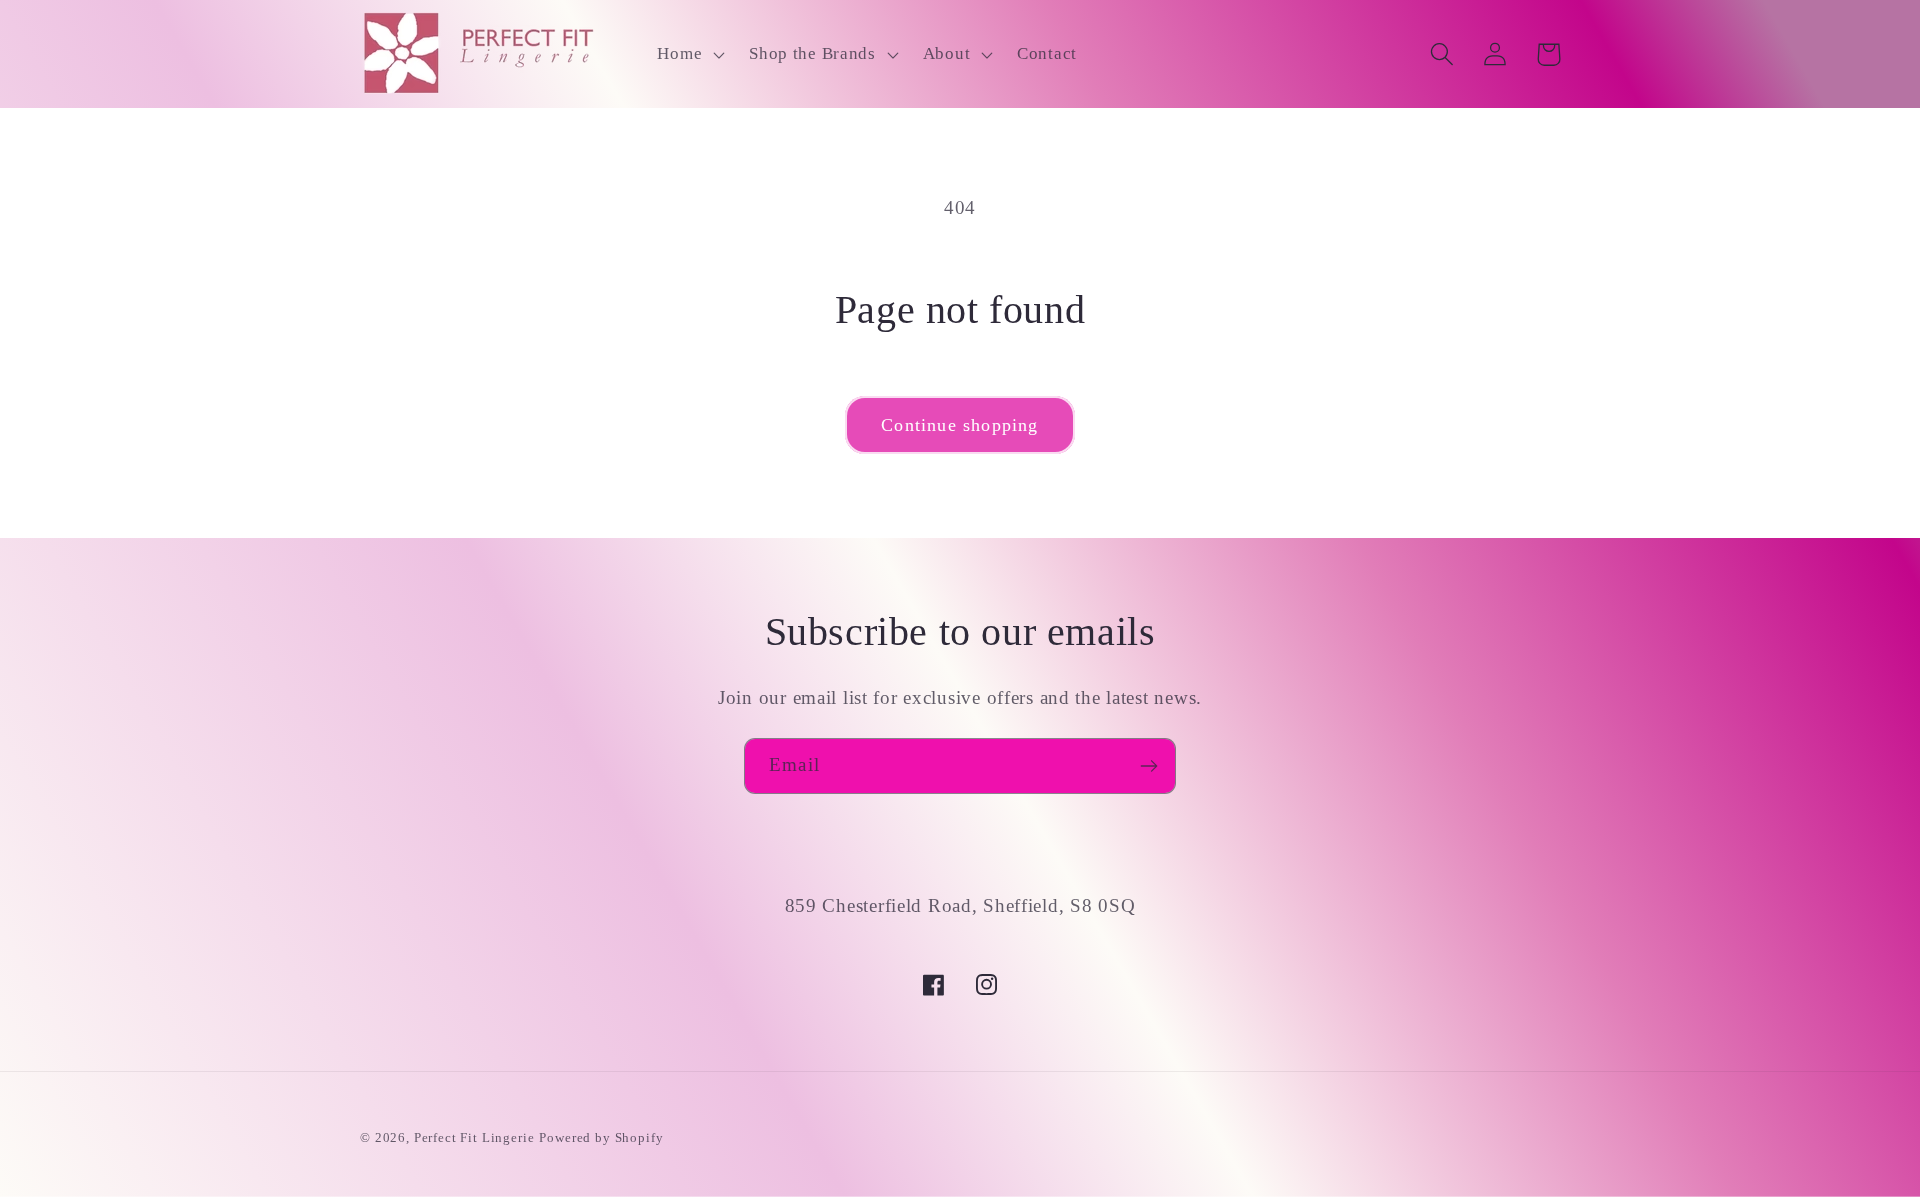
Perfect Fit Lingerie (474, 1137)
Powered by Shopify (601, 1137)
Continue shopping (959, 425)
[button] (689, 54)
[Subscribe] (1148, 766)
